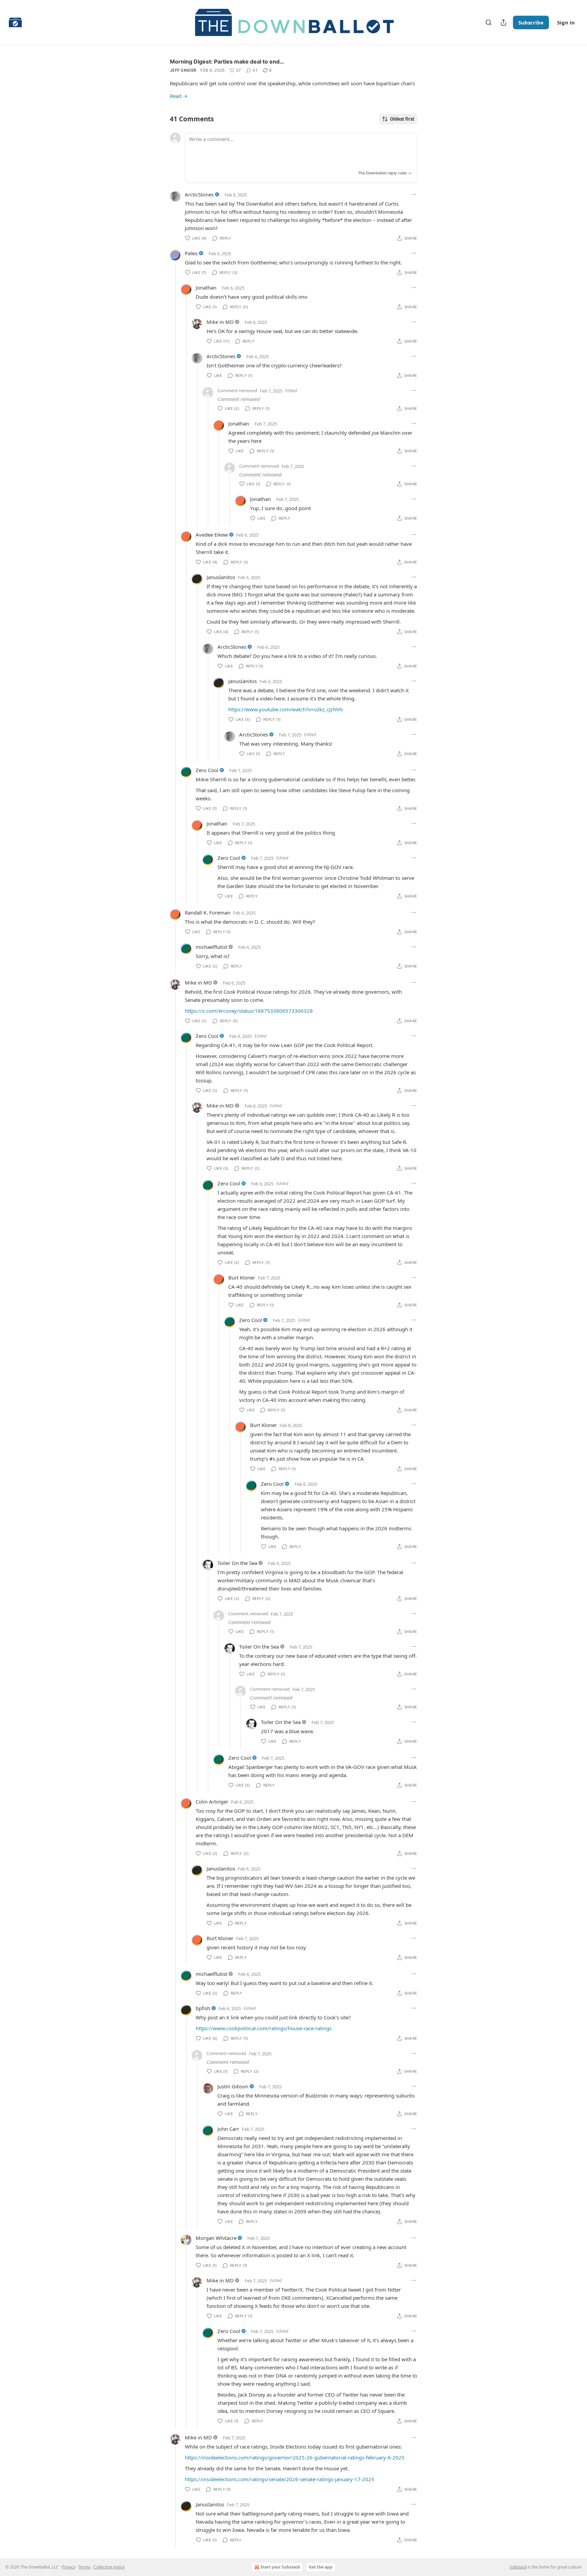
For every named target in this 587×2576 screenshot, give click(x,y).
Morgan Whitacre (216, 2238)
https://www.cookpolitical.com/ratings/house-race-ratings (264, 2028)
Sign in (566, 22)
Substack (518, 2567)
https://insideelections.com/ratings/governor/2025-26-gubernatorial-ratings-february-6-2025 (295, 2457)
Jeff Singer (183, 70)
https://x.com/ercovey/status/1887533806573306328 (249, 1011)
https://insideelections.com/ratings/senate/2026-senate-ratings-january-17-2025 (280, 2479)
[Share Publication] (503, 22)
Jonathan (206, 288)
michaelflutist (211, 947)
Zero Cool (207, 770)
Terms (84, 2567)
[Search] (488, 22)
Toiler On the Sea (237, 1563)
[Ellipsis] (414, 194)
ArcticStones (199, 194)
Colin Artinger (212, 1802)
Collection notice (109, 2567)
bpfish (203, 2008)
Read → (179, 96)
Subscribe (531, 22)
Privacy (69, 2567)
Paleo (191, 253)
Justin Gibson (233, 2086)
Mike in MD (220, 322)
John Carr (228, 2129)
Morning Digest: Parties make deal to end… (227, 62)
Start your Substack (280, 2567)
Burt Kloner (242, 1277)
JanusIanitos (221, 577)
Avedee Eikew (212, 535)
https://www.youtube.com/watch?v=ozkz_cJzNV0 (286, 709)
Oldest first (402, 119)
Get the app (321, 2567)
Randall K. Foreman (208, 912)
